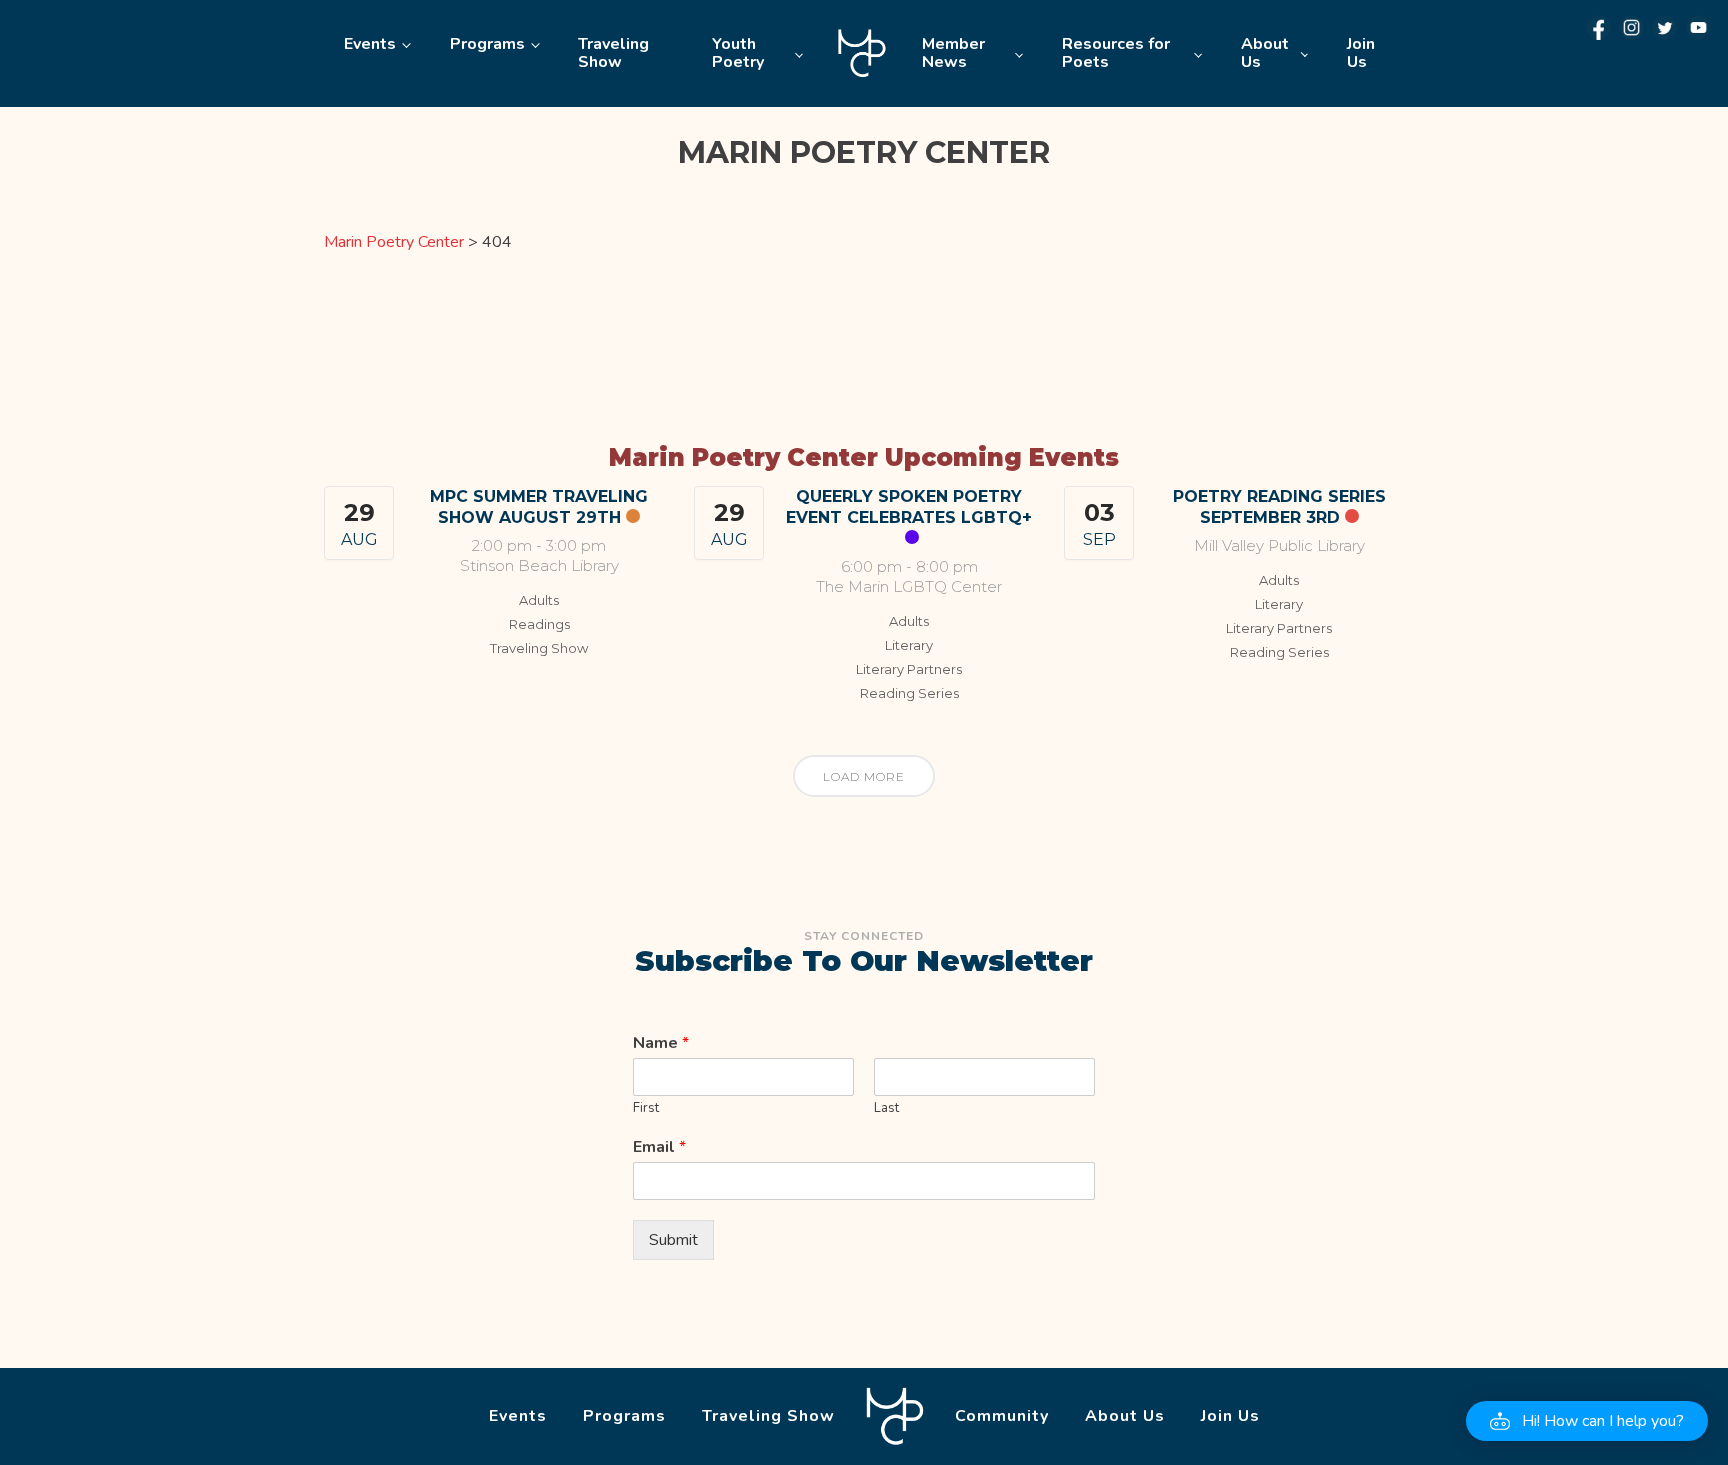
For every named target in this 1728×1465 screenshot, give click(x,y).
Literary (909, 645)
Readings (539, 624)
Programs (487, 44)
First (646, 1108)
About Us (1265, 53)
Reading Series (909, 693)
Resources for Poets (1116, 53)
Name (661, 1043)
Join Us (1361, 53)
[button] (1587, 1421)
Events (370, 44)
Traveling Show (613, 53)
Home (862, 53)
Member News (953, 53)
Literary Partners (909, 669)
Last (886, 1108)
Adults (539, 600)
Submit (673, 1240)
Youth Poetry (738, 53)
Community (1002, 1416)
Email (659, 1147)
